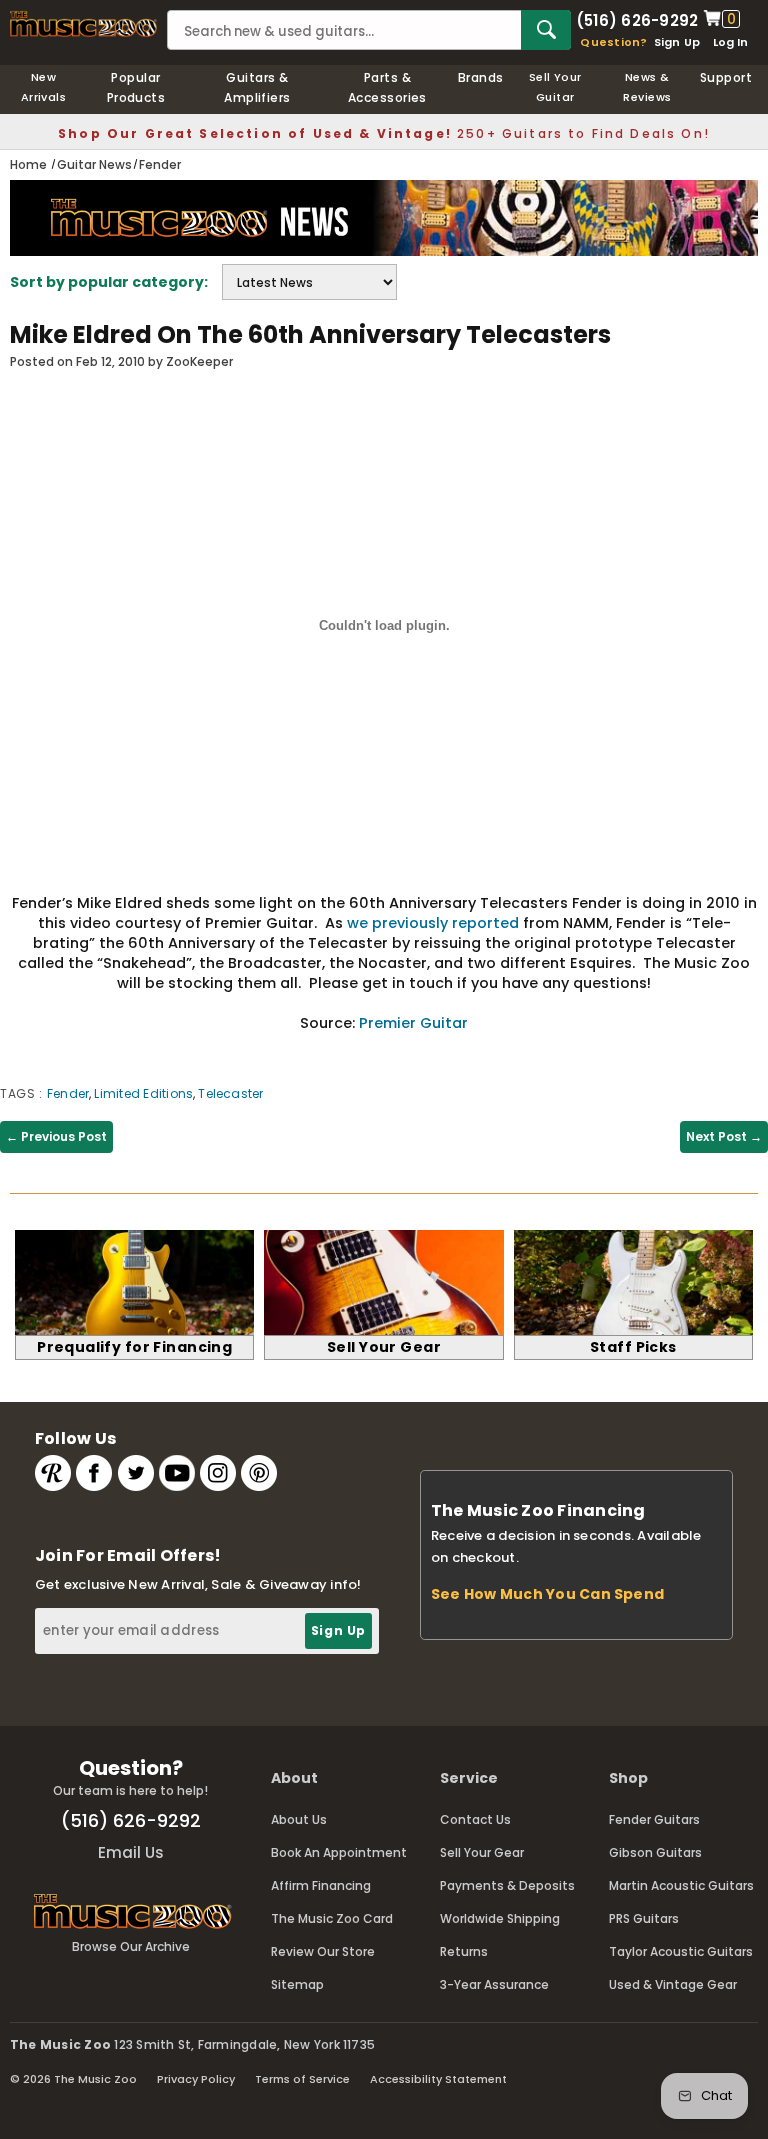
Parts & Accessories (387, 87)
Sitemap (297, 1984)
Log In (730, 42)
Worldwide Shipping (500, 1918)
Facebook (94, 1473)
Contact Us (475, 1819)
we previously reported (433, 923)
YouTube (177, 1473)
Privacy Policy (196, 2079)
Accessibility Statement (438, 2079)
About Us (299, 1819)
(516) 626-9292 (637, 19)
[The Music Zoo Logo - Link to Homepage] (83, 24)
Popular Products (136, 87)
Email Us (131, 1852)
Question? (613, 42)
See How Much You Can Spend (547, 1594)
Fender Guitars (654, 1819)
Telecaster (230, 1093)
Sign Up (677, 42)
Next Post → (724, 1136)
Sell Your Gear (482, 1852)
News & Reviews (647, 87)
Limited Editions (143, 1093)
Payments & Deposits (507, 1885)
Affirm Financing (321, 1885)
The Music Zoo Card (332, 1918)
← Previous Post (56, 1136)
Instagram (218, 1473)
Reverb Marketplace (53, 1473)
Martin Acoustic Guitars (681, 1885)
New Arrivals (44, 87)
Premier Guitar (413, 1023)
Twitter (136, 1473)
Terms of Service (302, 2079)
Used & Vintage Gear (673, 1984)
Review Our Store (323, 1951)
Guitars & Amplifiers (257, 87)
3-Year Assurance (494, 1984)
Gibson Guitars (655, 1852)
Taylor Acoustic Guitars (681, 1951)
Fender (68, 1093)
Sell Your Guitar (555, 87)
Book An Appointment (339, 1852)
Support (726, 77)
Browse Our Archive (131, 1946)
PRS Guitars (644, 1918)
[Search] (546, 30)
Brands (481, 77)
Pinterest (259, 1473)
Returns (464, 1951)
